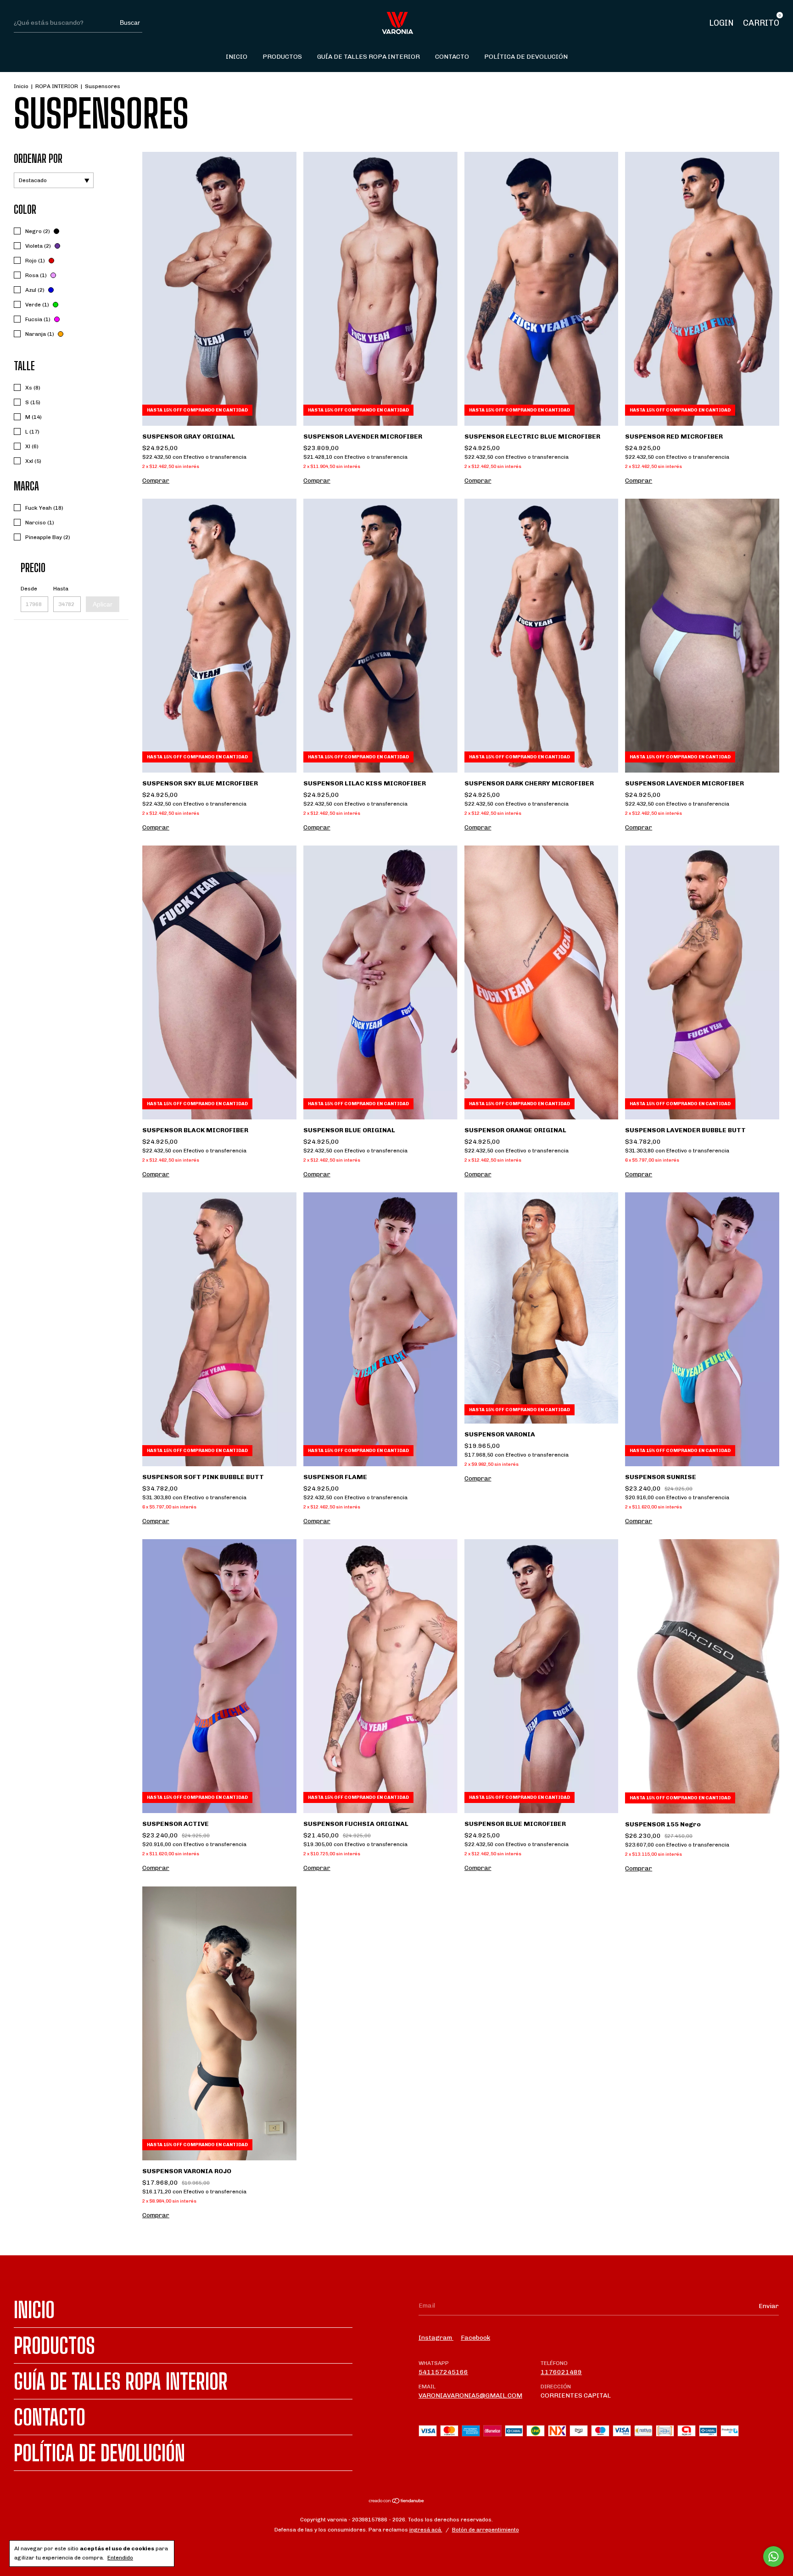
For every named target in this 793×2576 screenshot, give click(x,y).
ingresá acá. (426, 2530)
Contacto (452, 57)
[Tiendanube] (397, 2502)
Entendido (120, 2558)
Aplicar (103, 604)
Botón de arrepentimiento (486, 2530)
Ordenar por (38, 159)
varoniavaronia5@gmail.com (470, 2395)
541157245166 (443, 2372)
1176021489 (561, 2372)
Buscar (130, 22)
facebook (475, 2338)
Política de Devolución (526, 57)
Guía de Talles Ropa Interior (369, 57)
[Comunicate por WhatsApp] (773, 2557)
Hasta (61, 589)
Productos (282, 57)
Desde (29, 589)
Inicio (237, 57)
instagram (436, 2338)
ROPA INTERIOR (57, 86)
